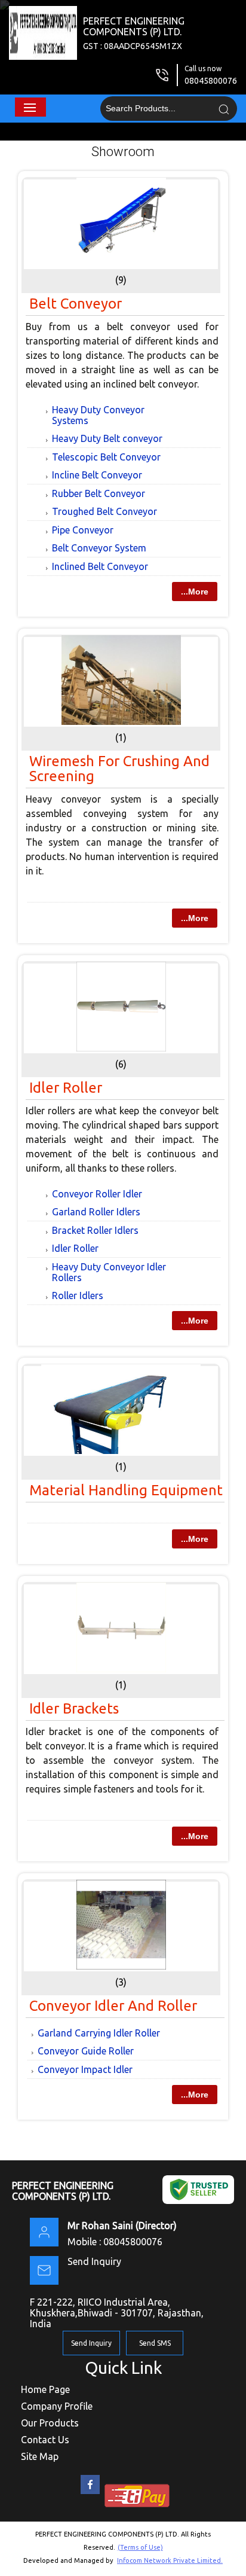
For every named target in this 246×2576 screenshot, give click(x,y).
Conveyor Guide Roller (86, 2051)
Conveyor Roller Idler (97, 1194)
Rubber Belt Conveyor (99, 493)
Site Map (40, 2456)
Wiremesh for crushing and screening (119, 769)
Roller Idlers (78, 1295)
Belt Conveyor (76, 304)
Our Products (50, 2423)
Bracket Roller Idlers (95, 1230)
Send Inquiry (94, 2261)
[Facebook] (90, 2494)
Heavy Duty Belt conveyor (107, 438)
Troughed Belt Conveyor (104, 511)
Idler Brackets (74, 1708)
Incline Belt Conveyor (97, 475)
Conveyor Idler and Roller (113, 2006)
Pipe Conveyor (83, 530)
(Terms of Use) (140, 2547)
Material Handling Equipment (126, 1490)
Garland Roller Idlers (96, 1212)
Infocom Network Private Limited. (170, 2560)
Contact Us (45, 2440)
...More (195, 592)
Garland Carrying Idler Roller (99, 2033)
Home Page (45, 2389)
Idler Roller (66, 1088)
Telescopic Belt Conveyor (106, 457)
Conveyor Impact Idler (85, 2069)
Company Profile (57, 2406)
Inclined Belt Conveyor (100, 566)
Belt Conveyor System (99, 548)
